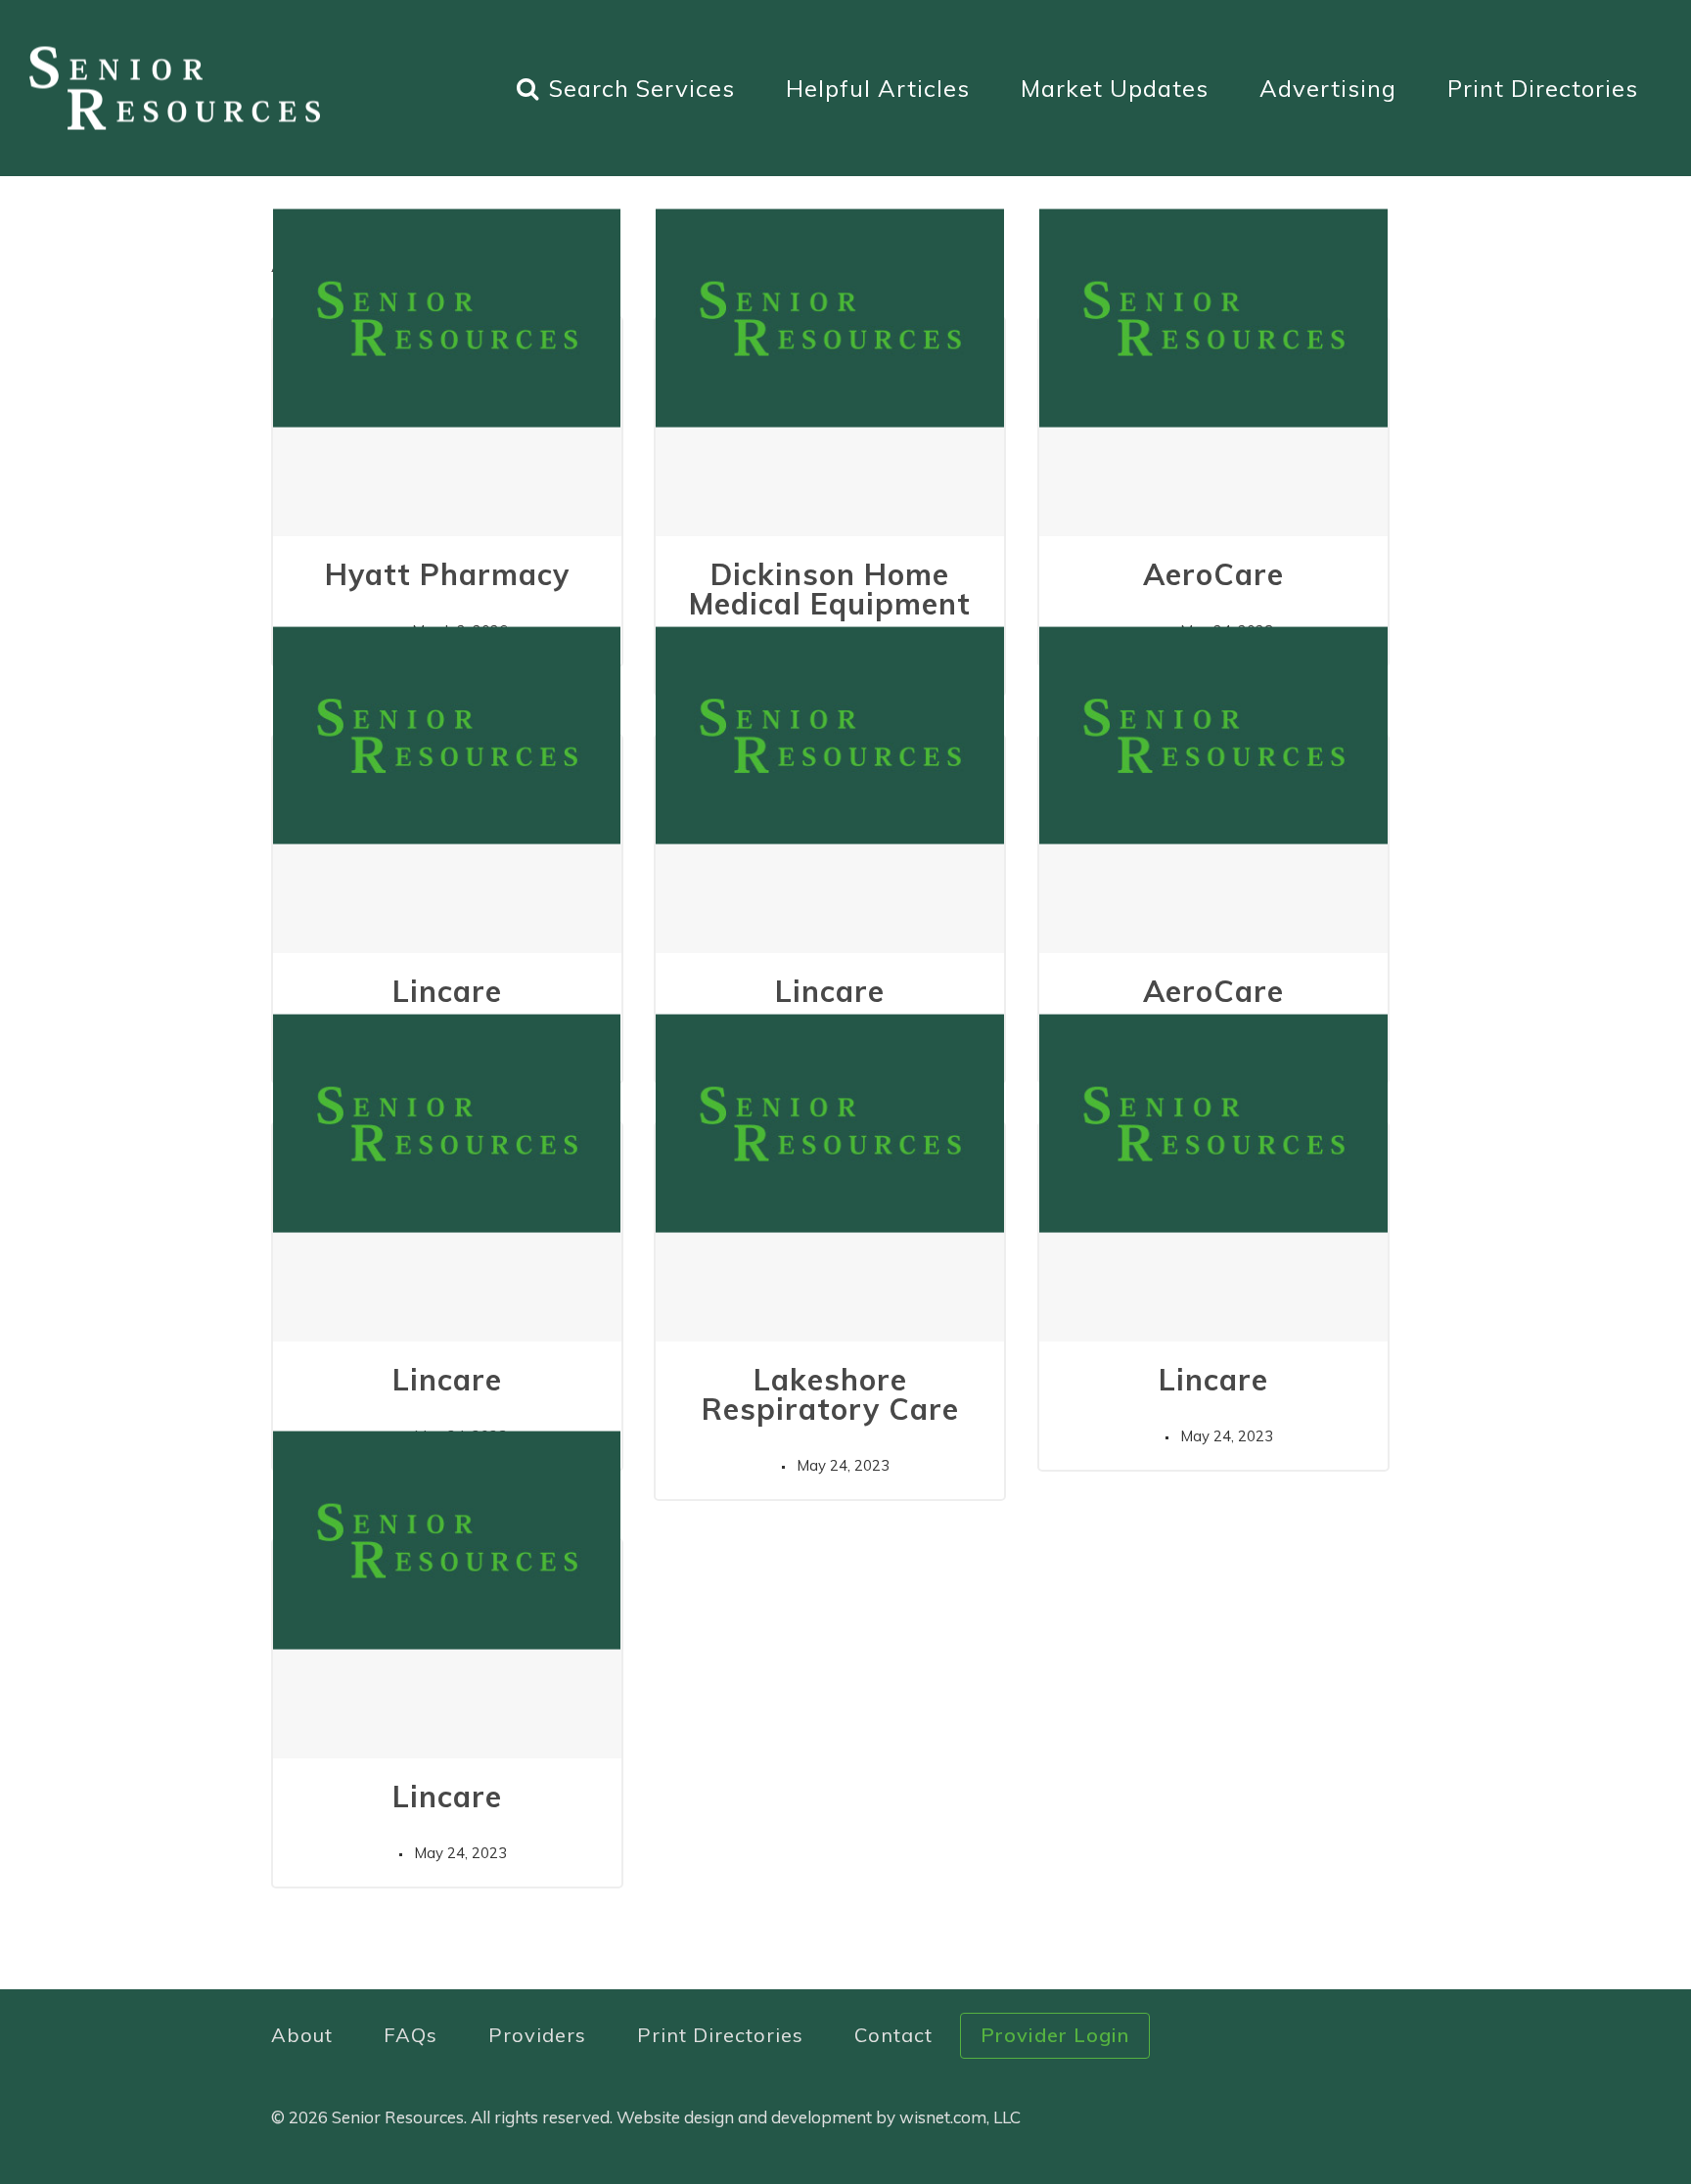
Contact (893, 2035)
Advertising (1328, 88)
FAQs (411, 2035)
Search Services (642, 88)
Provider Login (1055, 2035)
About (302, 2035)
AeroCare (1213, 574)
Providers (537, 2035)
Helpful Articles (878, 88)
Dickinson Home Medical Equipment (830, 589)
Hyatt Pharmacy (447, 574)
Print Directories (1543, 88)
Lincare (447, 991)
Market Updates (1115, 88)
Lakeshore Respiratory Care (830, 1394)
